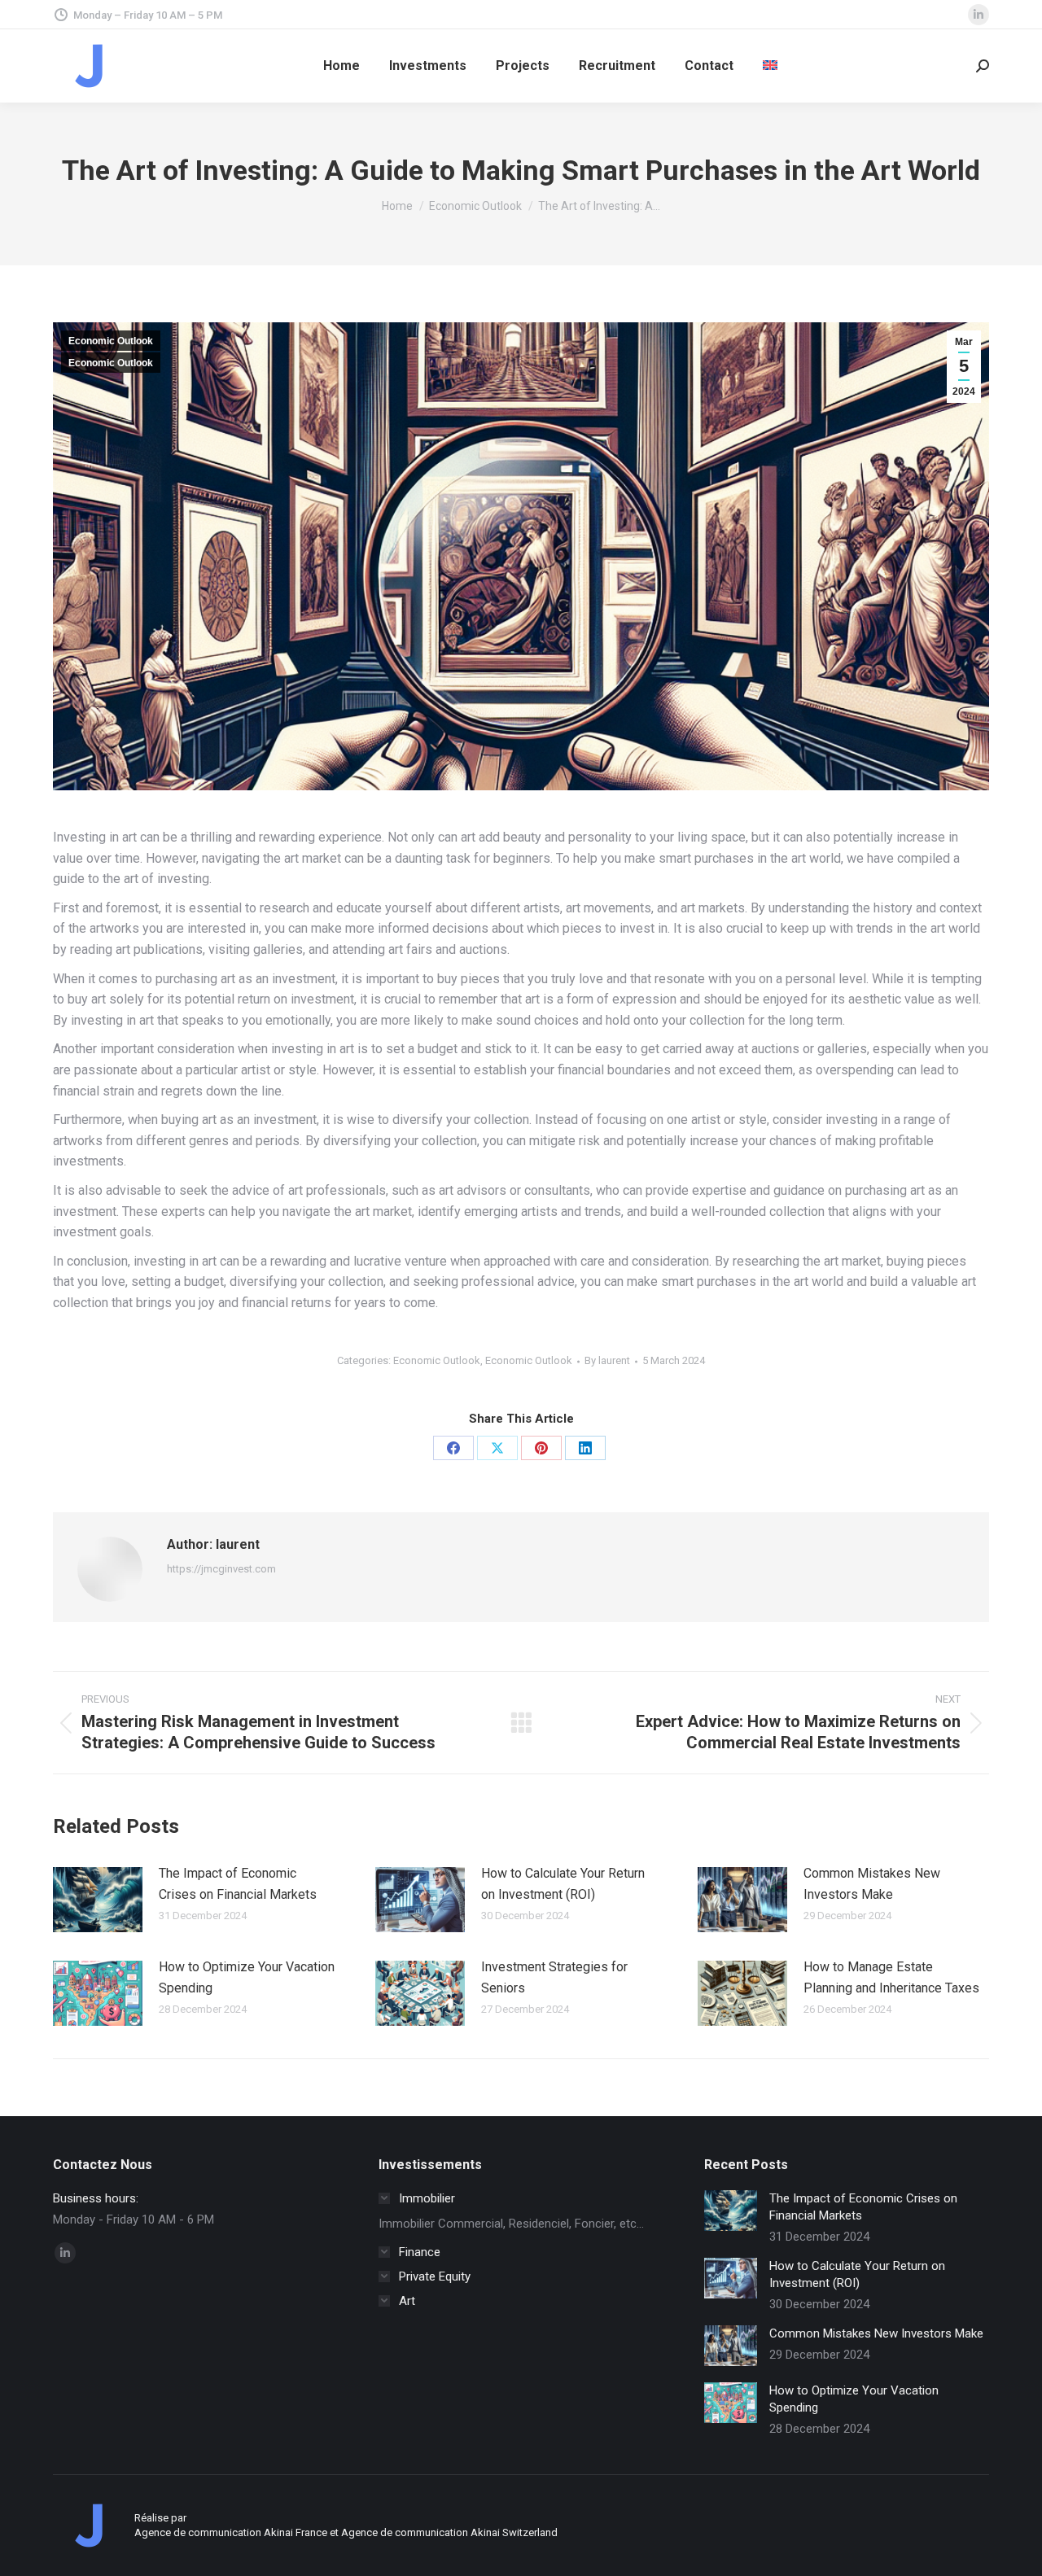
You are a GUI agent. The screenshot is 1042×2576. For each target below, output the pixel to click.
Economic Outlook (111, 341)
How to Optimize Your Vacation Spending (247, 1977)
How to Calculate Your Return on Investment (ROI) (563, 1884)
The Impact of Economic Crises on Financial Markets (238, 1884)
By (607, 1360)
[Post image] (98, 1900)
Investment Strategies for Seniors (554, 1977)
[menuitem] (770, 66)
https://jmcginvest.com (221, 1569)
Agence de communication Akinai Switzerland (449, 2532)
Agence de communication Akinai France (232, 2532)
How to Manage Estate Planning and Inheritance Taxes (891, 1977)
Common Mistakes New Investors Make (872, 1884)
